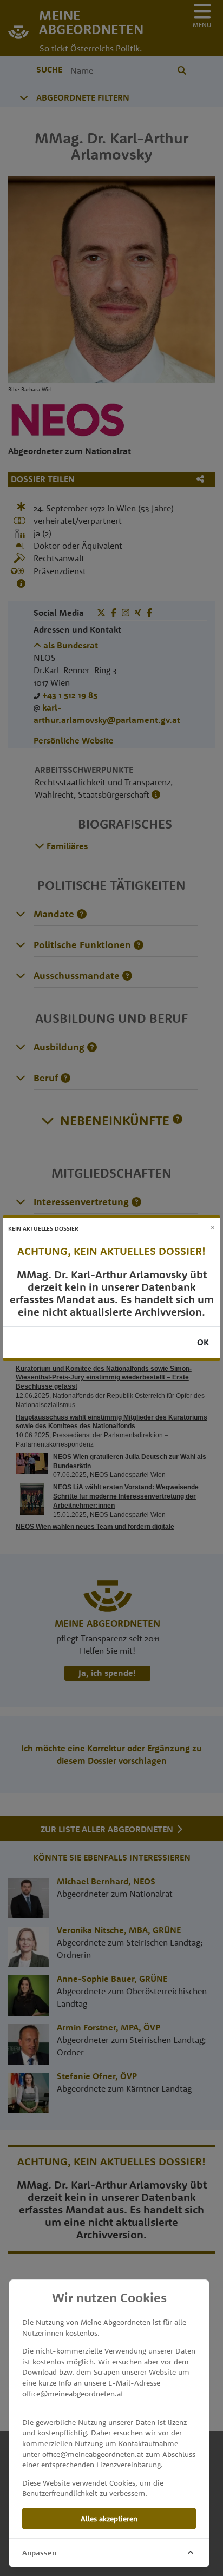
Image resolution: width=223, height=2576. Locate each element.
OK (203, 1342)
